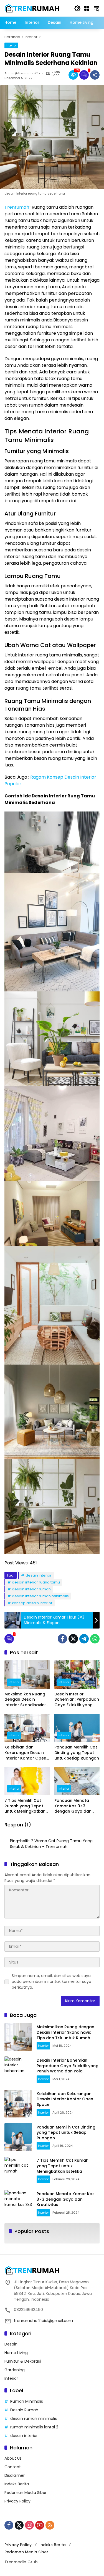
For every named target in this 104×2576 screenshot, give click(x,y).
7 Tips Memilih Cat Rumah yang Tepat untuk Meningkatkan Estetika (25, 1806)
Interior (11, 45)
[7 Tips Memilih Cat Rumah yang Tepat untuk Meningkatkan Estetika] (27, 1781)
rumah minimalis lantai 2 (34, 2427)
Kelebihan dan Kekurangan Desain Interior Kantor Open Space (25, 1753)
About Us (13, 2458)
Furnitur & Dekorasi (23, 2361)
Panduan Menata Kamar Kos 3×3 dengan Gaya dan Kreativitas (73, 1806)
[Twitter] (73, 1639)
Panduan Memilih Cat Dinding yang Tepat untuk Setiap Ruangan (77, 1753)
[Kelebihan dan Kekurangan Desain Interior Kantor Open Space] (27, 1728)
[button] (77, 8)
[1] (84, 75)
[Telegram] (84, 1639)
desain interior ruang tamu (36, 1582)
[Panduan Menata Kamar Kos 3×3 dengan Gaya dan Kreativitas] (77, 1781)
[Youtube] (40, 2525)
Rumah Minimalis (27, 2401)
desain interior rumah (31, 1589)
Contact (13, 2467)
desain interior (39, 1575)
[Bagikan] (95, 75)
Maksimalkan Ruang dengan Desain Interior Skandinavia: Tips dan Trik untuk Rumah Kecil (25, 1700)
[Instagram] (29, 2525)
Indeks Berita (17, 2484)
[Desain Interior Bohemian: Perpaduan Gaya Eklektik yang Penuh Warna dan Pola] (77, 1675)
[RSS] (50, 2525)
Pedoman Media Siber (26, 2493)
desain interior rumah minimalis (40, 1596)
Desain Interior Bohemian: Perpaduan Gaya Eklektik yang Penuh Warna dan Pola (77, 1700)
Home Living (16, 2353)
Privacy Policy (17, 2501)
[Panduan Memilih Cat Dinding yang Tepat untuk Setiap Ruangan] (77, 1728)
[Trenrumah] (32, 8)
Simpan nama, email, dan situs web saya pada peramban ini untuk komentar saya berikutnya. (51, 1981)
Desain (11, 2344)
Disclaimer (15, 2475)
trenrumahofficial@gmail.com (43, 2321)
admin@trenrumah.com (24, 73)
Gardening (15, 2370)
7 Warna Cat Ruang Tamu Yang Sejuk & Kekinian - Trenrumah (51, 1844)
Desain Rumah (24, 2410)
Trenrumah (17, 207)
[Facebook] (62, 1639)
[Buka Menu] (87, 8)
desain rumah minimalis (34, 2418)
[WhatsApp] (95, 1639)
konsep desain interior (32, 1603)
